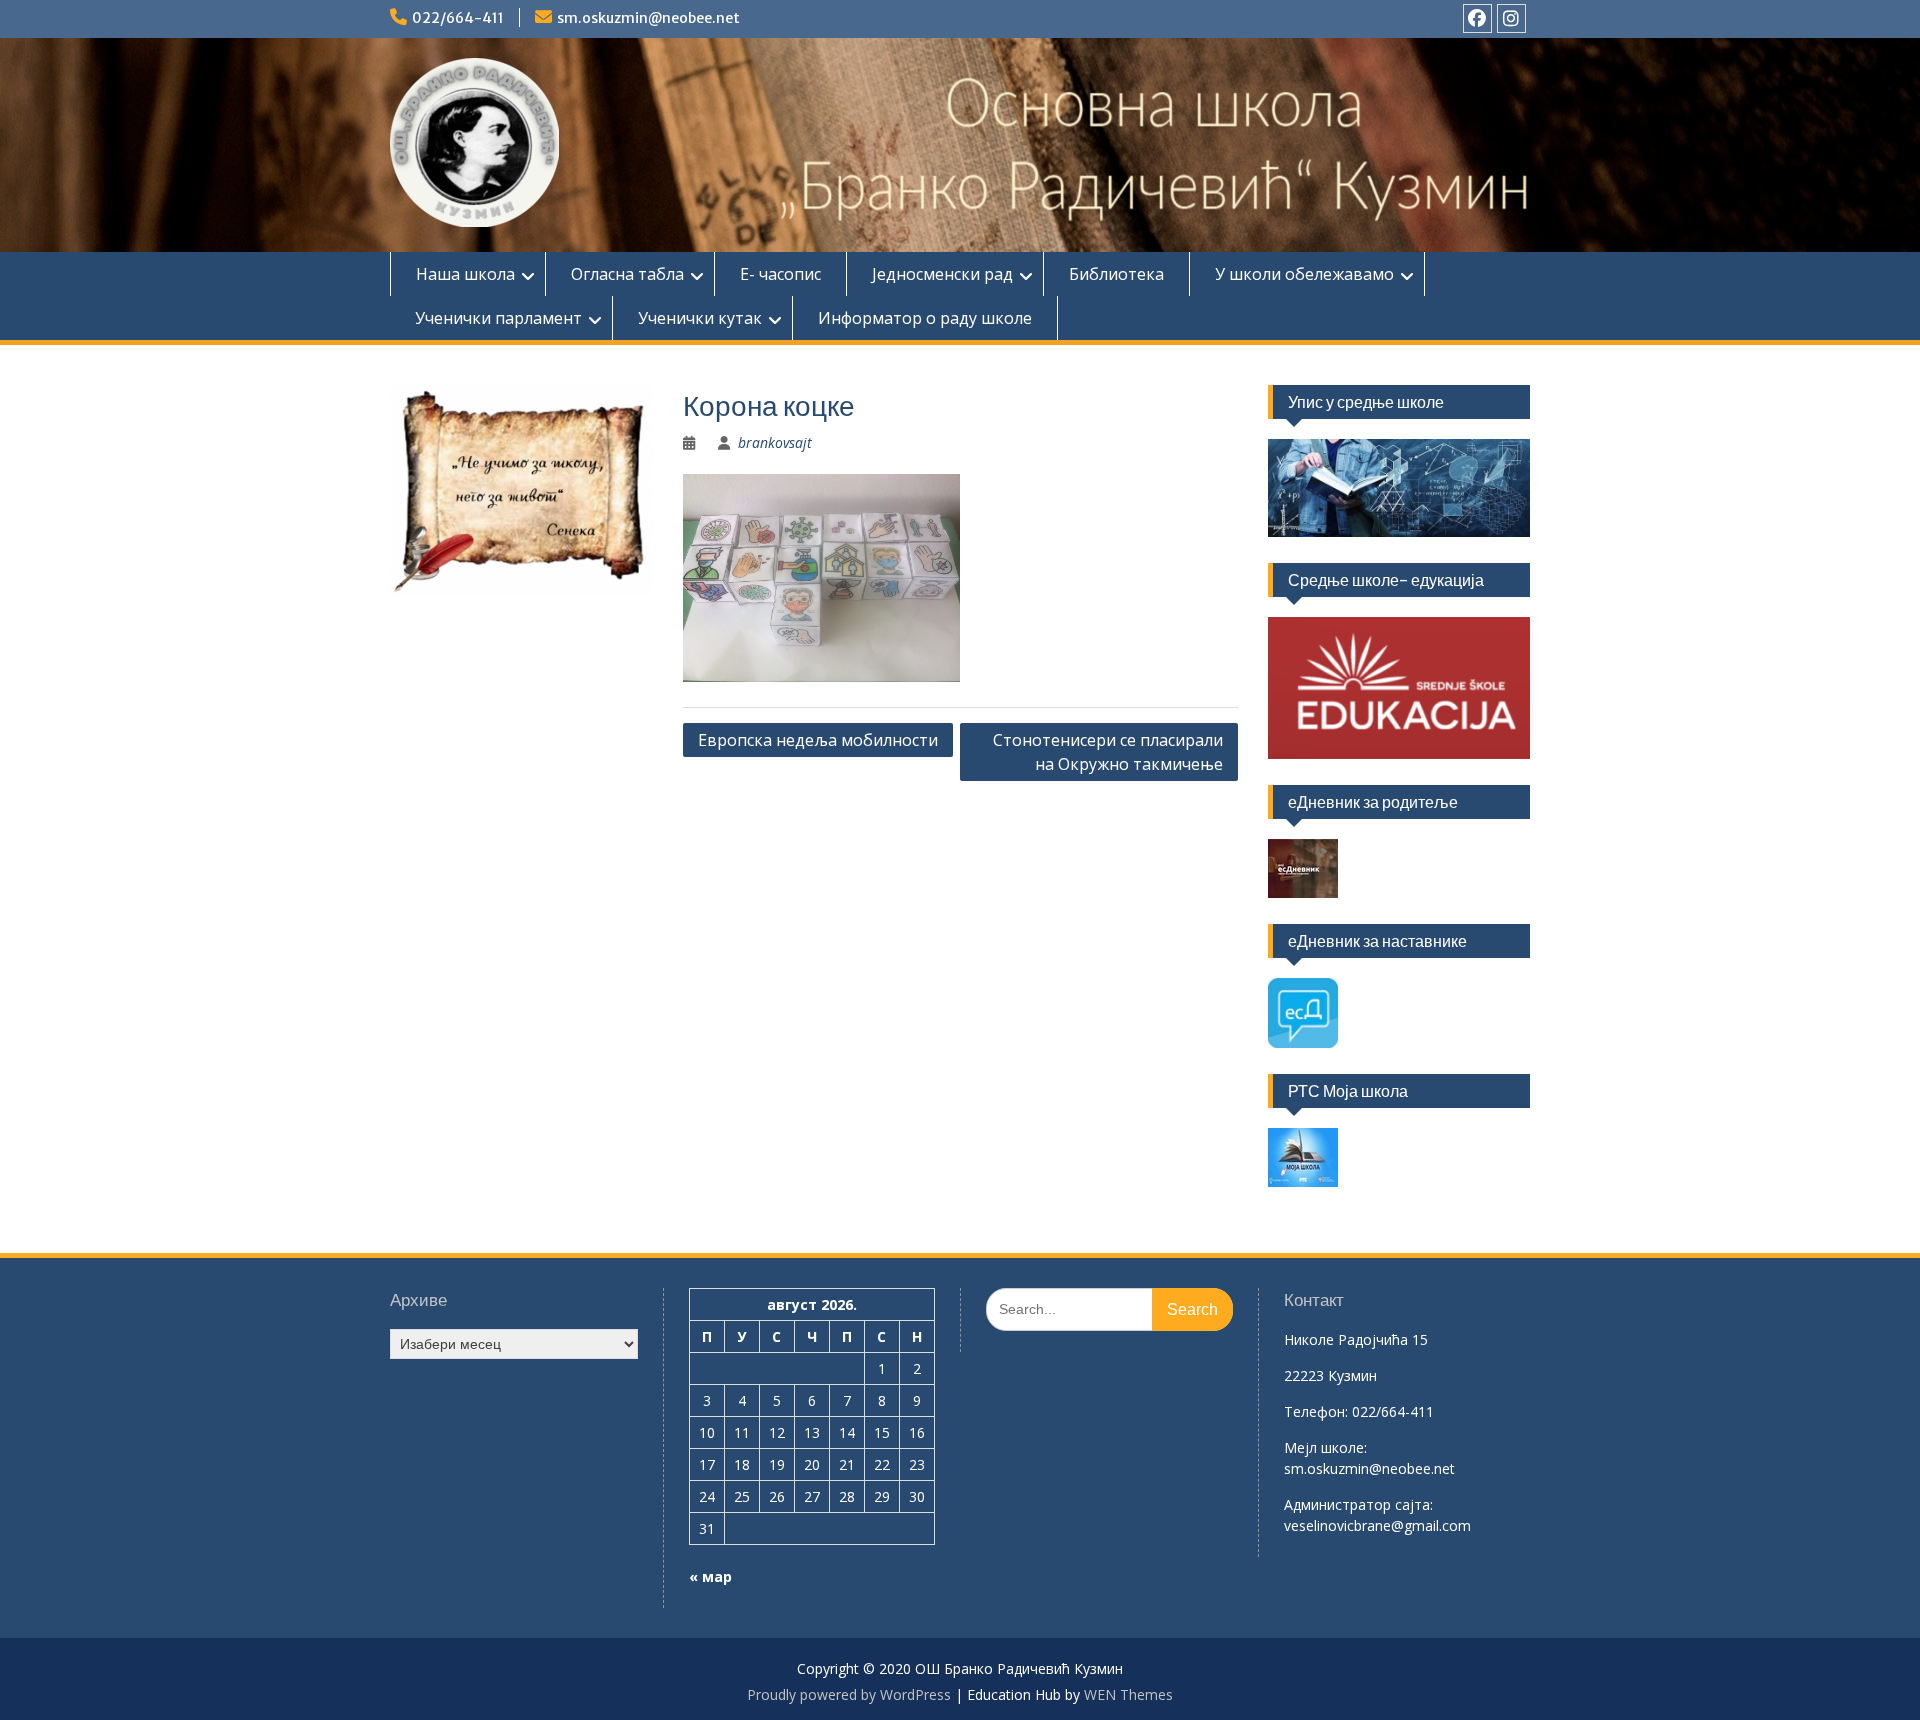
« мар (710, 1576)
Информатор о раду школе (925, 318)
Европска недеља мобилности (818, 740)
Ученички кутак (700, 318)
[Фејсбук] (1477, 18)
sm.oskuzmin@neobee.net (648, 18)
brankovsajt (775, 442)
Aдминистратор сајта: (1358, 1504)
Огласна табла (627, 274)
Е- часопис (780, 274)
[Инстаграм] (1511, 18)
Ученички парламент (498, 318)
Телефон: (1316, 1411)
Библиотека (1116, 274)
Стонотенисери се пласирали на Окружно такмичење (1108, 752)
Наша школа (465, 274)
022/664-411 (458, 18)
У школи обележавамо (1304, 274)
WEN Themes (1128, 1694)
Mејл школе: (1325, 1447)
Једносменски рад (942, 274)
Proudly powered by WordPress (849, 1694)
